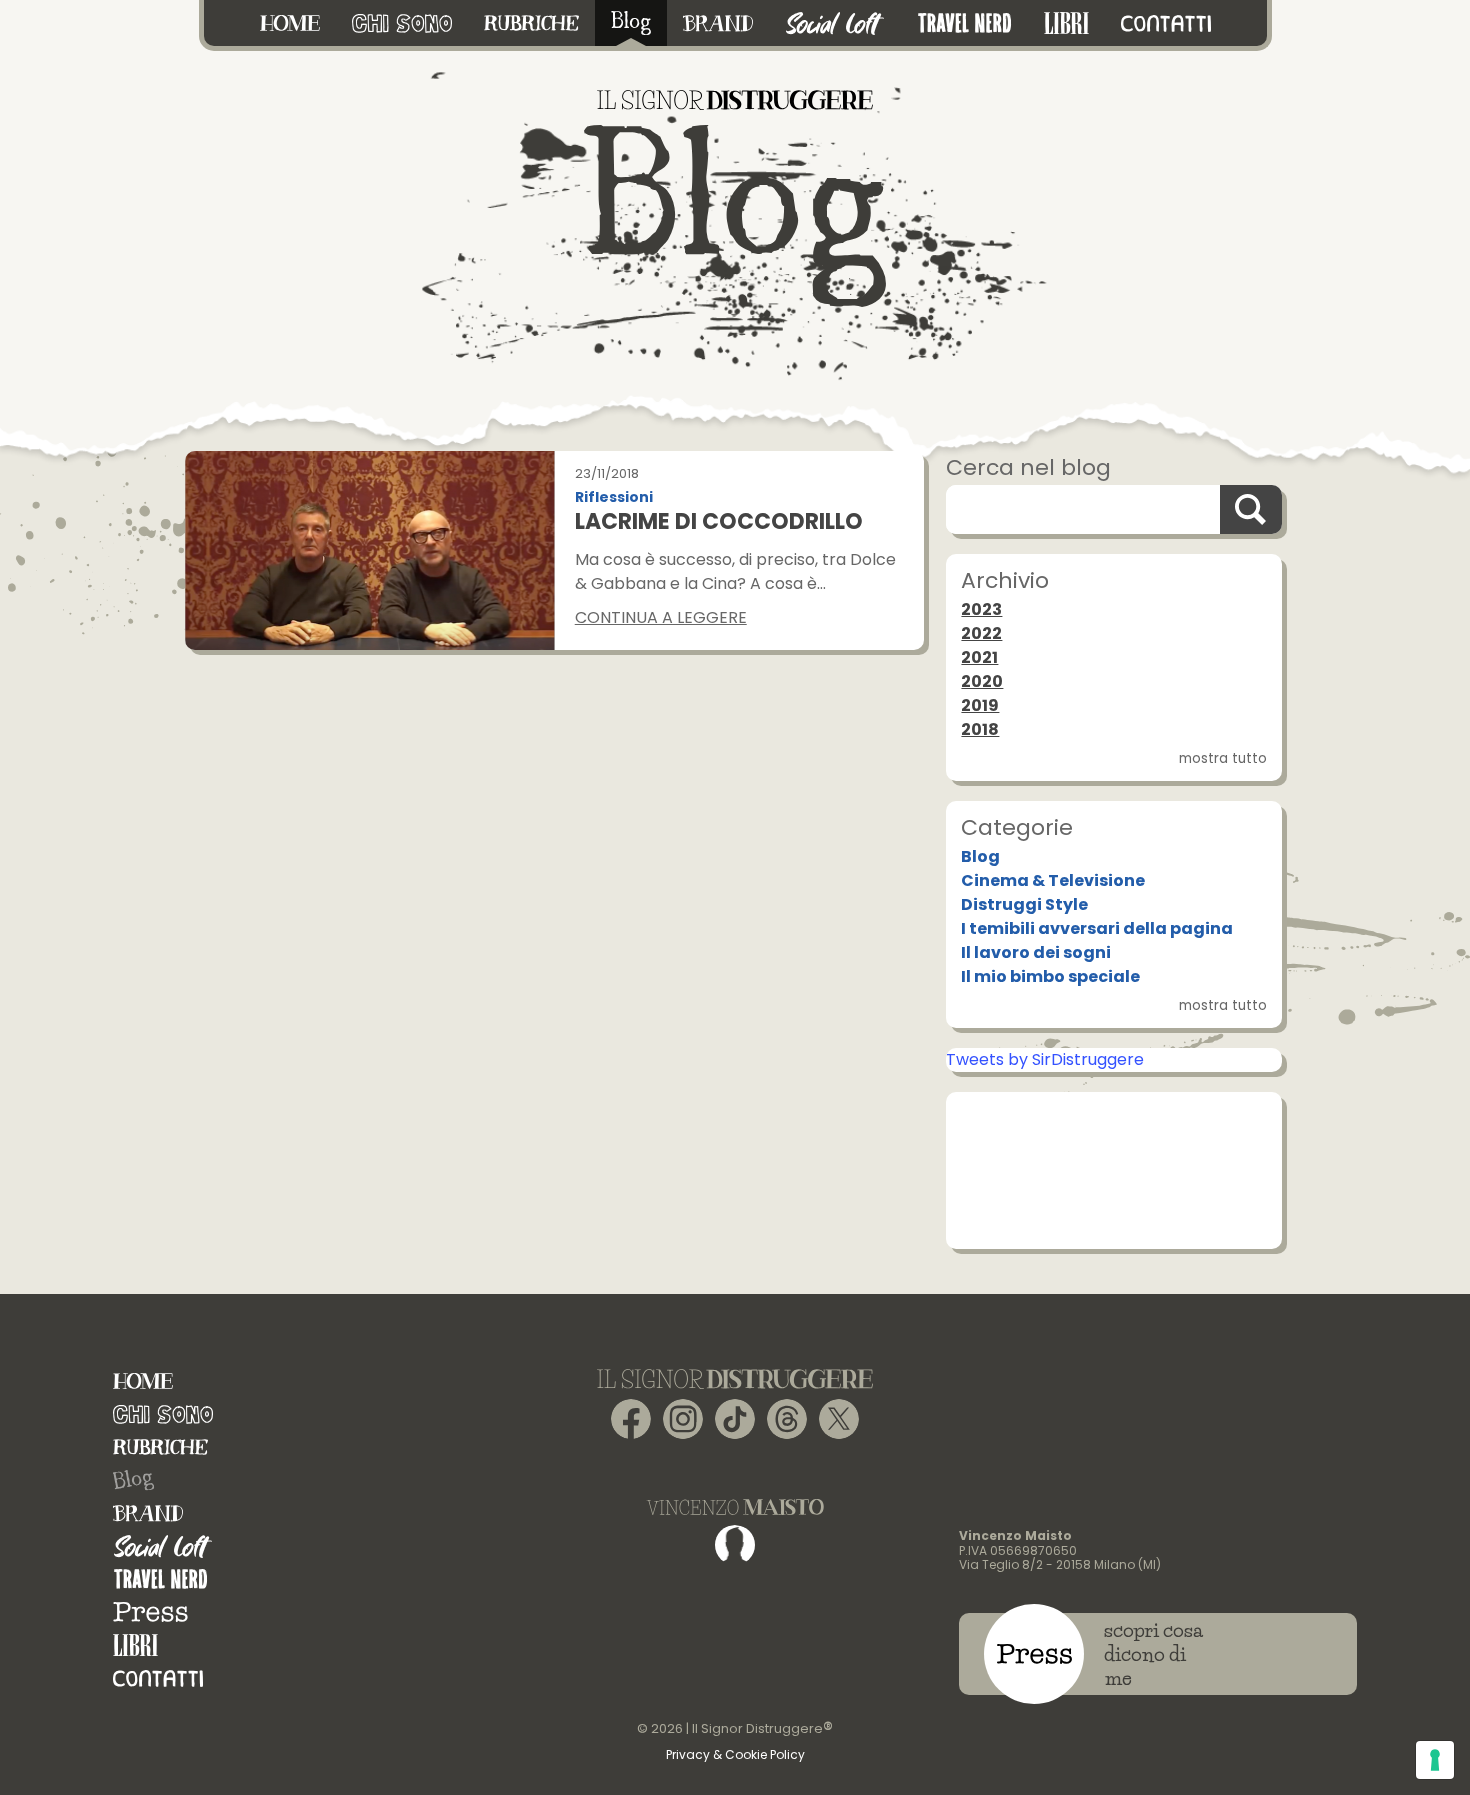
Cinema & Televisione (1053, 880)
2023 (981, 609)
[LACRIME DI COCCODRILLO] (369, 550)
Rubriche (160, 1447)
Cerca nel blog (1028, 467)
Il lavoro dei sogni (1036, 952)
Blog (980, 856)
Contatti (158, 1678)
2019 (980, 705)
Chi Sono (163, 1414)
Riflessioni (614, 497)
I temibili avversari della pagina (1097, 928)
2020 (982, 681)
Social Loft (163, 1546)
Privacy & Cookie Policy (735, 1754)
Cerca (1251, 509)
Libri (135, 1645)
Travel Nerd (160, 1579)
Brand (148, 1513)
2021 (979, 657)
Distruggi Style (1024, 904)
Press (150, 1612)
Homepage (143, 1381)
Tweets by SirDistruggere (1045, 1059)
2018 (980, 729)
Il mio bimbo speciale (1050, 976)
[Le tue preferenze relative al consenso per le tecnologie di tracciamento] (1435, 1760)
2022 (981, 633)
